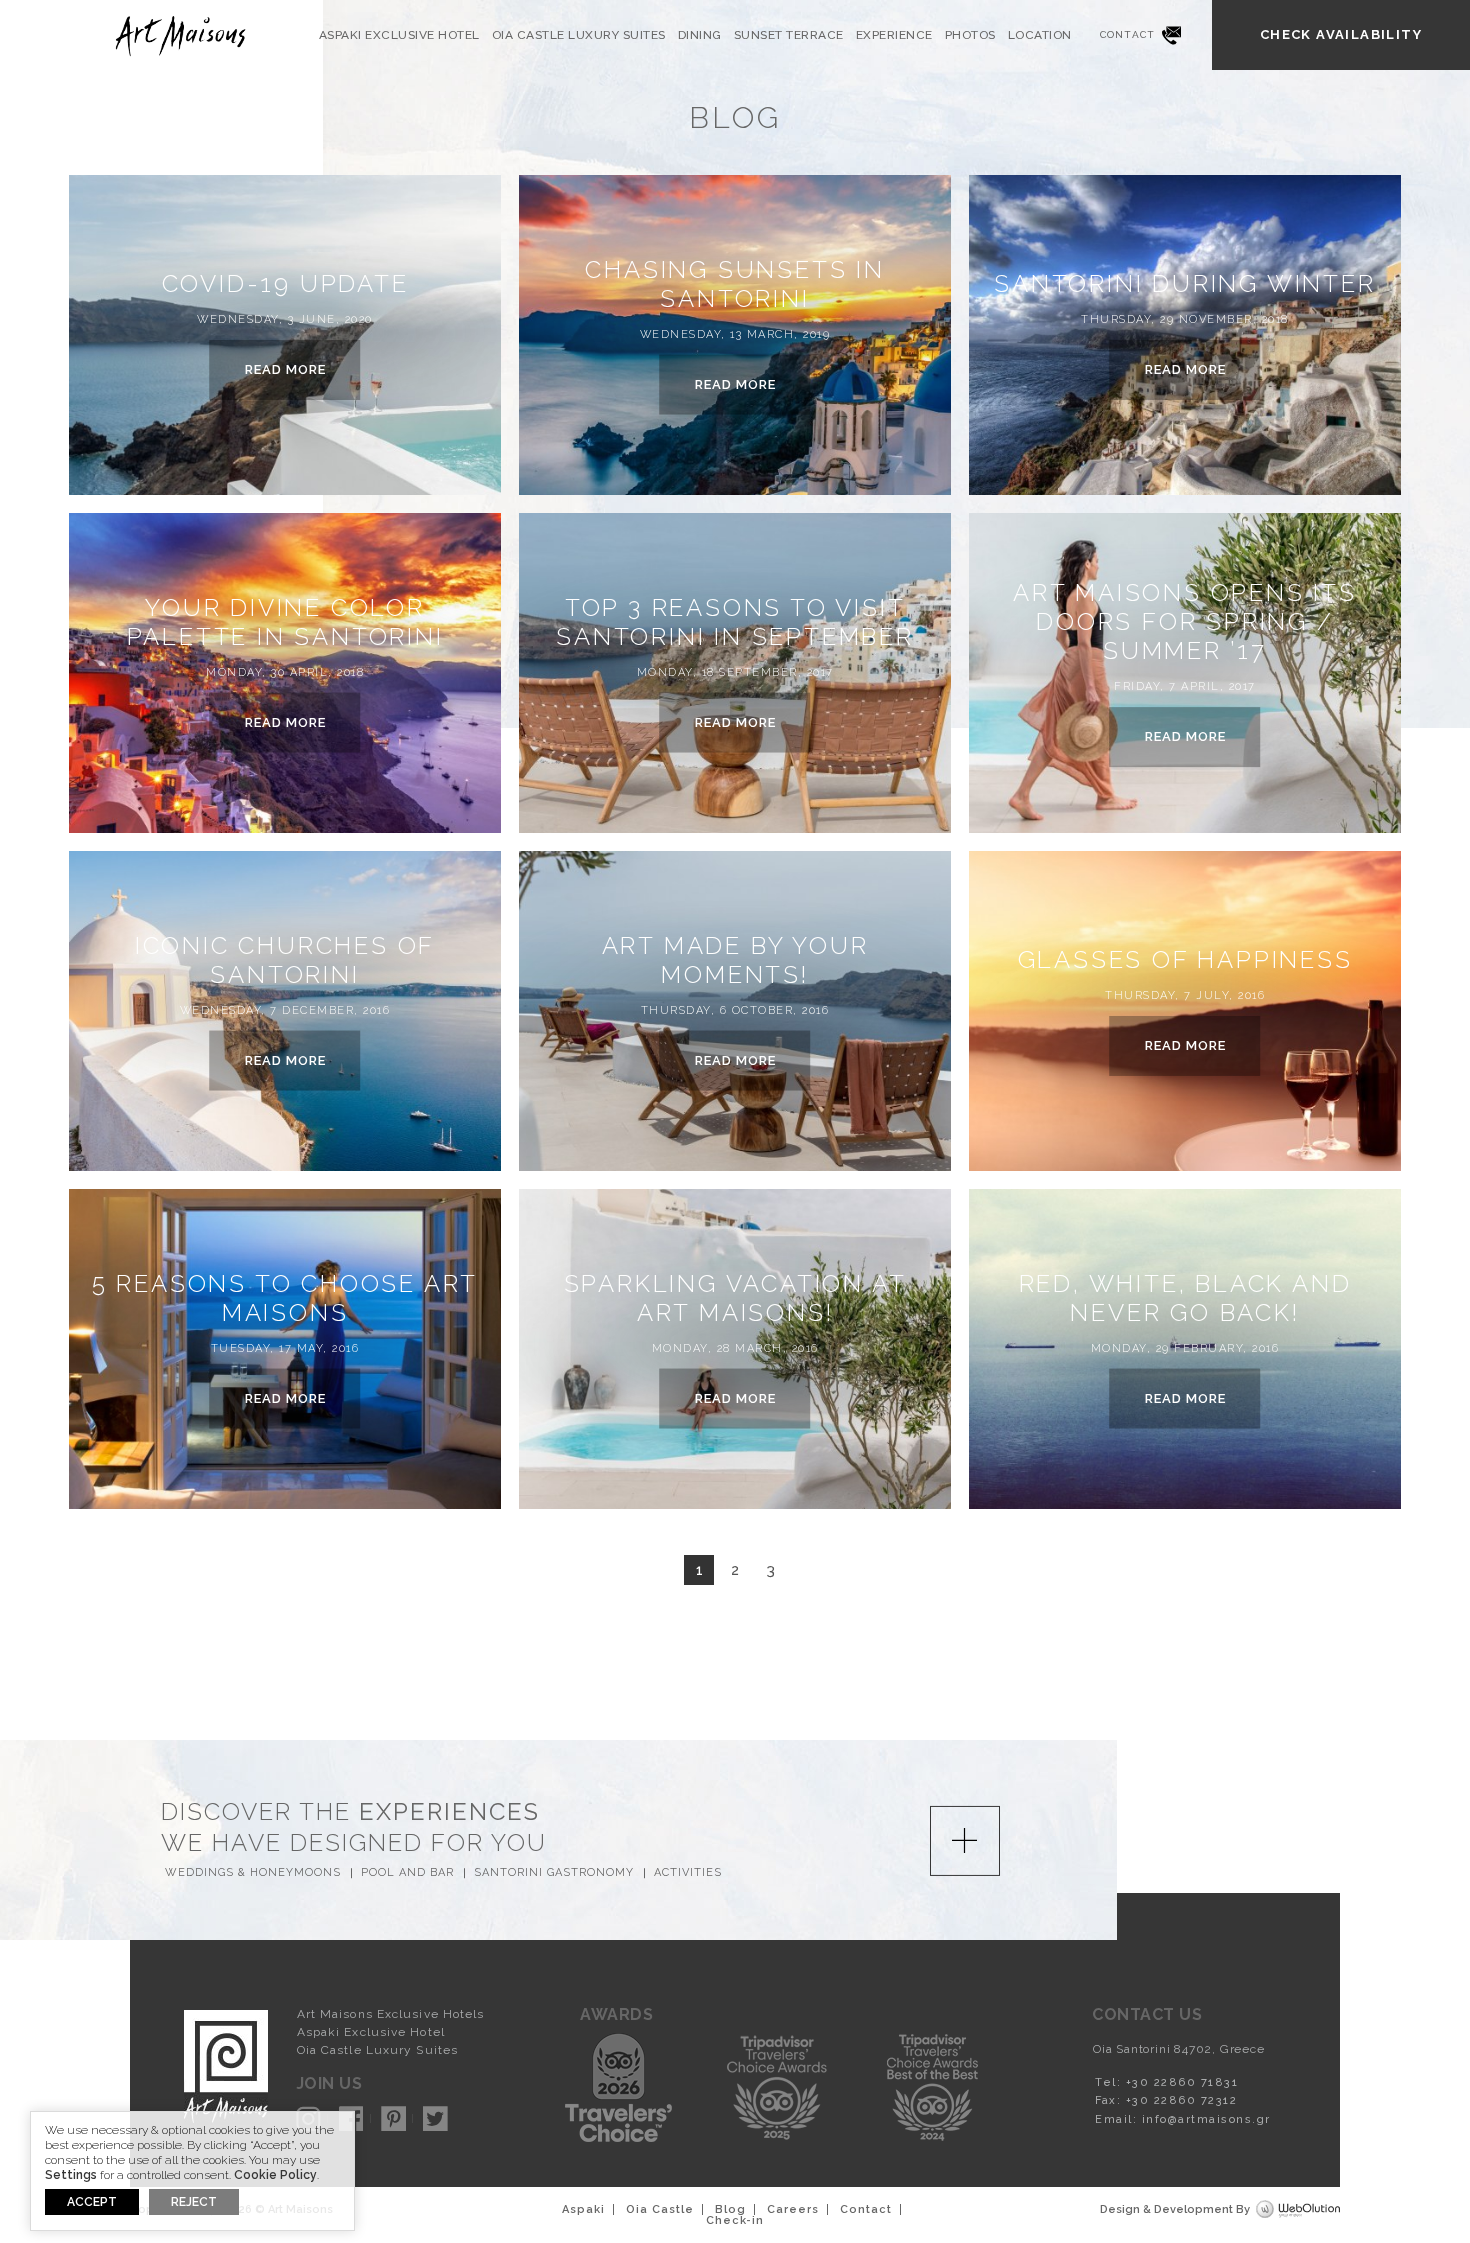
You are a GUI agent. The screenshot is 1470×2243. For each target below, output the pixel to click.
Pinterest (393, 2118)
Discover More (965, 1841)
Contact (1128, 34)
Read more (285, 369)
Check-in (735, 2220)
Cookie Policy (275, 2175)
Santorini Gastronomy (554, 1872)
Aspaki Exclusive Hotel (399, 35)
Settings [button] (71, 2175)
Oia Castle (660, 2209)
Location (1040, 35)
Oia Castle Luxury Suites (579, 35)
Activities (688, 1872)
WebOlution (1298, 2210)
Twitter (435, 2118)
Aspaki (583, 2209)
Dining (700, 35)
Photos (970, 35)
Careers (793, 2209)
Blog (730, 2209)
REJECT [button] (194, 2202)
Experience (894, 35)
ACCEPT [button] (92, 2202)
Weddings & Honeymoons (253, 1872)
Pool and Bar (407, 1872)
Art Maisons (179, 35)
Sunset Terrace (789, 35)
